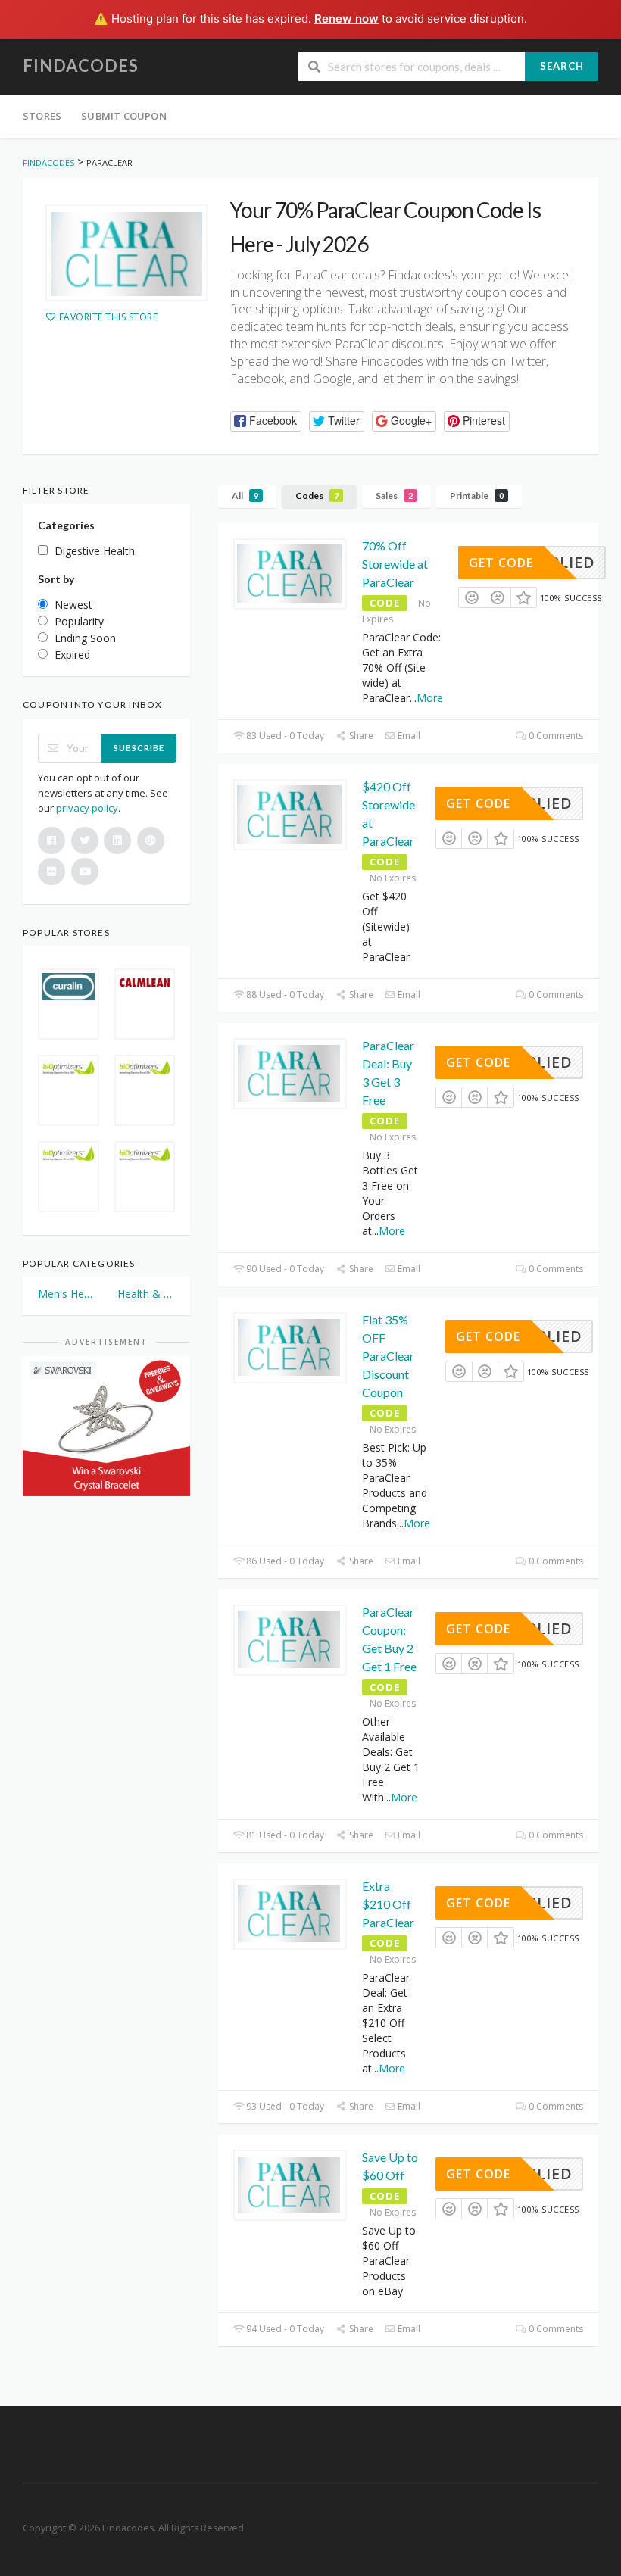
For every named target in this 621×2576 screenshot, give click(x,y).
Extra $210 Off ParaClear (388, 1904)
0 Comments (555, 736)
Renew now (346, 19)
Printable (477, 496)
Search (562, 66)
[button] (266, 421)
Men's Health (67, 1294)
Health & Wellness (147, 1294)
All (245, 496)
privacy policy (87, 808)
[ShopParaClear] (126, 253)
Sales (394, 496)
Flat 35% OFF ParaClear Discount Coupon (388, 1356)
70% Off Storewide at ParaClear (395, 564)
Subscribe (139, 748)
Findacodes (81, 65)
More (430, 698)
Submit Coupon (124, 116)
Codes (317, 496)
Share (360, 736)
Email (408, 736)
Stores (42, 116)
